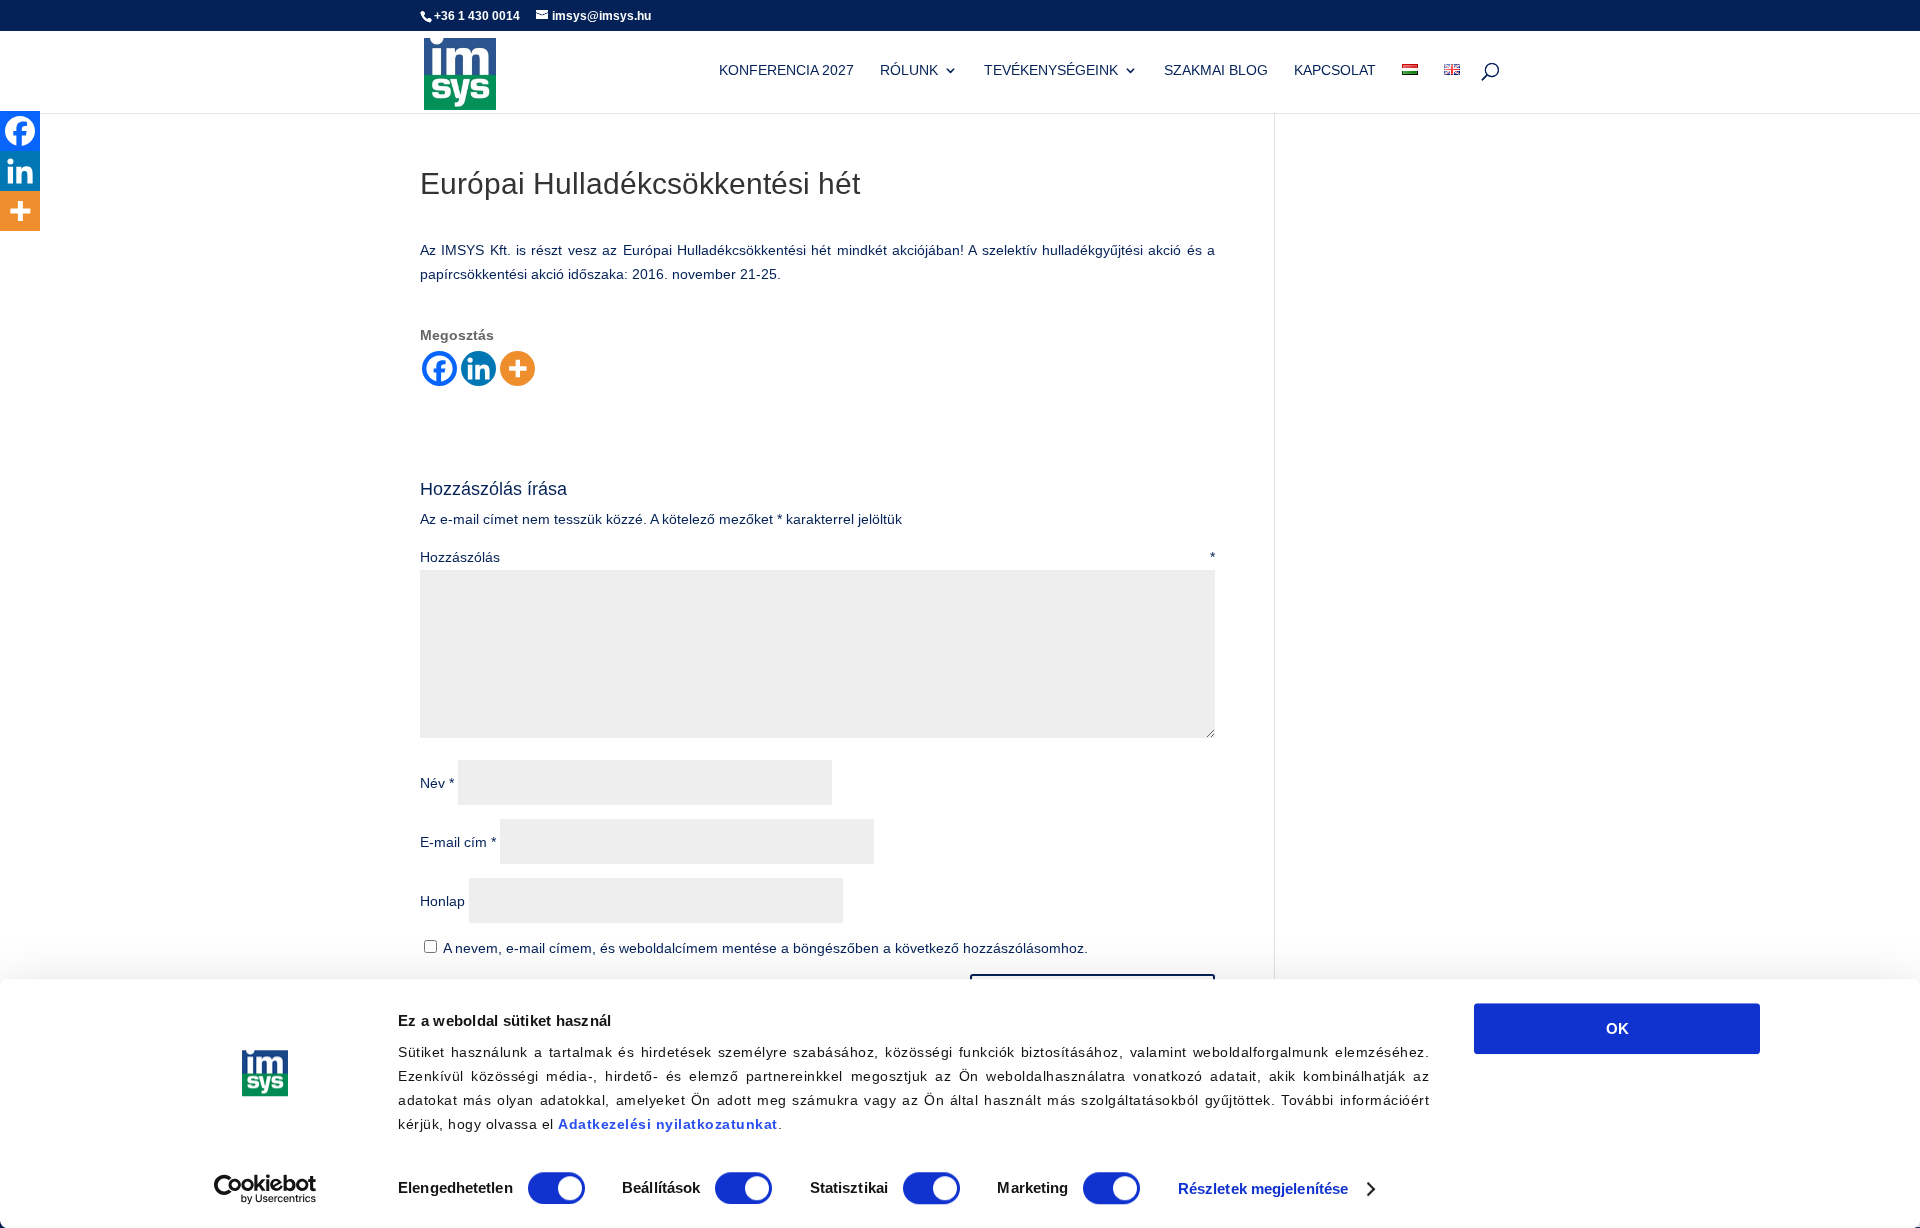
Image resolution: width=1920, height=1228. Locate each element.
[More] (517, 368)
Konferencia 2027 (786, 70)
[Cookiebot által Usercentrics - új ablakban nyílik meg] (265, 1189)
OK (1617, 1028)
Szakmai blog (1216, 70)
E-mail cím (458, 842)
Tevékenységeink (1051, 70)
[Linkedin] (478, 368)
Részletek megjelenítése (1263, 1188)
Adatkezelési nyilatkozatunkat (668, 1124)
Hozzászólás (817, 557)
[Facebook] (439, 368)
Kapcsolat (1335, 70)
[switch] (743, 1188)
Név (437, 783)
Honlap (442, 901)
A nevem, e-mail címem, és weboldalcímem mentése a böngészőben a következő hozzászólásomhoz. (765, 948)
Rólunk (909, 70)
